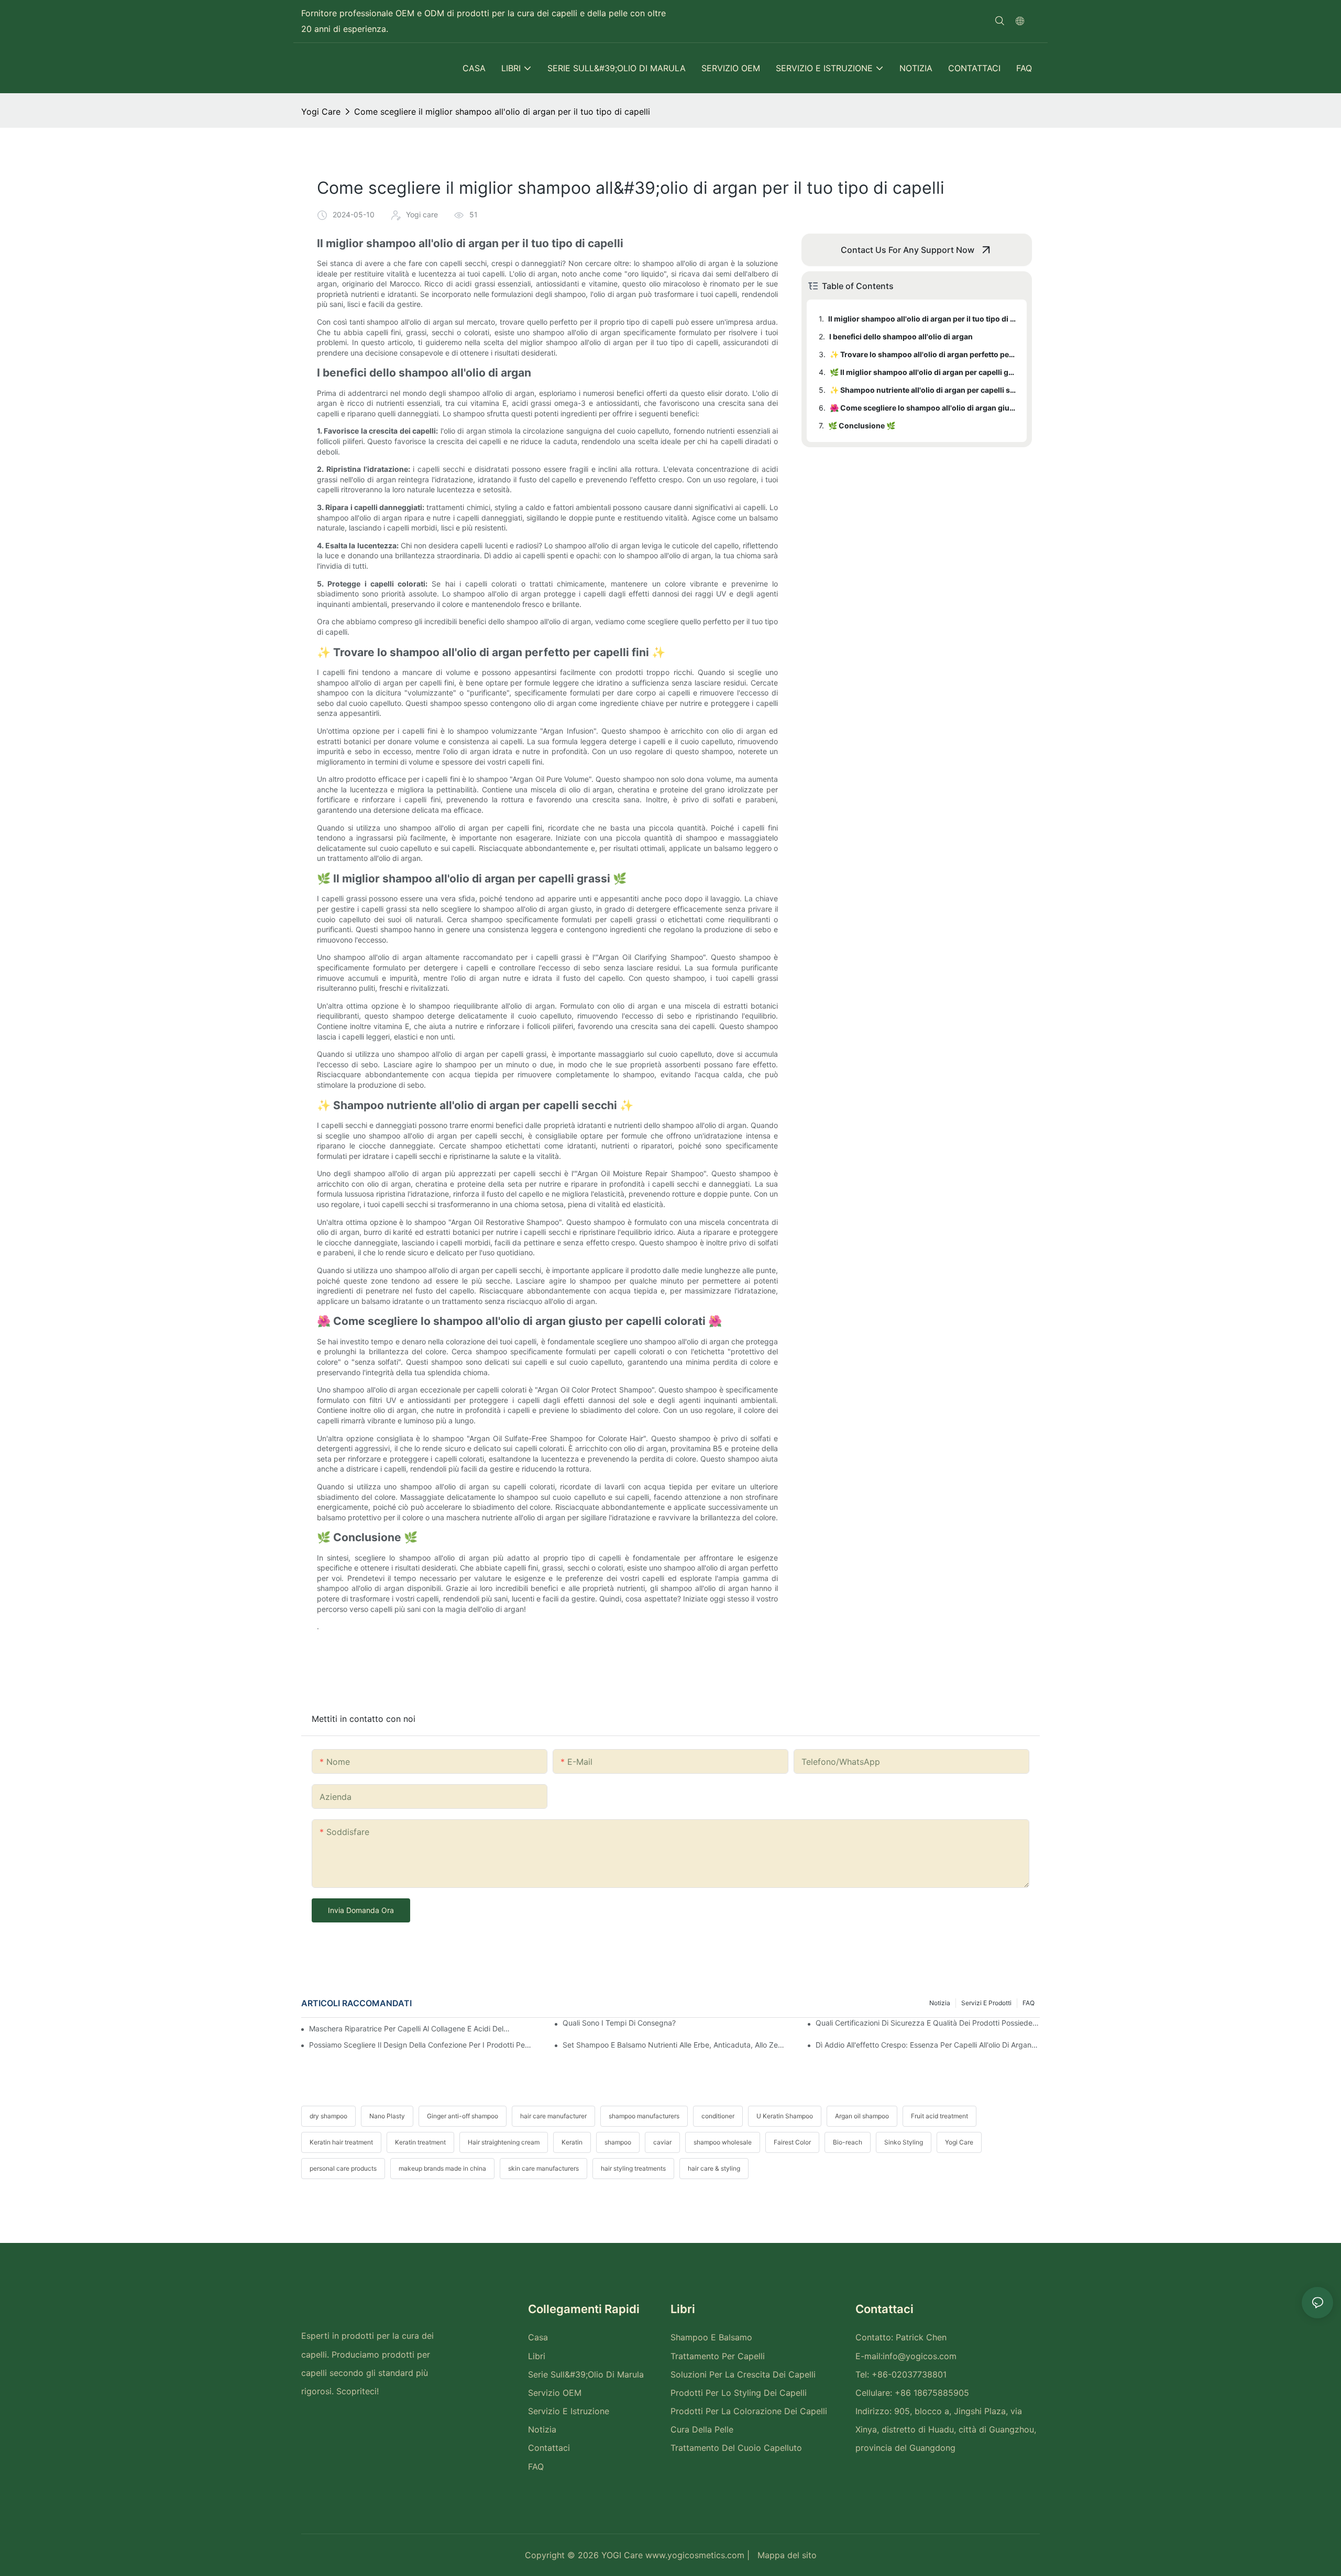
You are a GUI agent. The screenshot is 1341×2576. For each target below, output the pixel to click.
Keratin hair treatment (341, 2142)
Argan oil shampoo (862, 2116)
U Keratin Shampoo (785, 2116)
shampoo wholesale (723, 2142)
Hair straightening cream (504, 2142)
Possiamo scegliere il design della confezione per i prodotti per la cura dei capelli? (421, 2045)
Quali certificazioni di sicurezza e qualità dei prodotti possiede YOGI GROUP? (928, 2023)
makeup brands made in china (442, 2168)
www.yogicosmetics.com (694, 2555)
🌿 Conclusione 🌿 (862, 425)
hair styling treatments (633, 2168)
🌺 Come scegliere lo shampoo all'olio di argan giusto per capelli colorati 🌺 (923, 408)
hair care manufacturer (553, 2116)
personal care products (343, 2168)
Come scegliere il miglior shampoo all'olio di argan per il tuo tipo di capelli (502, 112)
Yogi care (321, 112)
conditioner (718, 2116)
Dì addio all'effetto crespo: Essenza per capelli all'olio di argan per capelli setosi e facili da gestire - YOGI (928, 2045)
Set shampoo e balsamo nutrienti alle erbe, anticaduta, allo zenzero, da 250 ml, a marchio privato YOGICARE (675, 2045)
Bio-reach (848, 2142)
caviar (662, 2142)
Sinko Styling (904, 2142)
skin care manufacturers (543, 2168)
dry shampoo (328, 2116)
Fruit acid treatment (939, 2116)
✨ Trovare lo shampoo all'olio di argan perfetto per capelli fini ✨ (923, 354)
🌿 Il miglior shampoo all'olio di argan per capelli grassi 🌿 (923, 372)
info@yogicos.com (920, 2356)
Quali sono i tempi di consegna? (619, 2023)
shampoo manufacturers (644, 2116)
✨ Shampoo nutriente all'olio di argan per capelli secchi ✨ (923, 390)
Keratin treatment (420, 2142)
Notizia (940, 2003)
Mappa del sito (786, 2555)
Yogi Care (959, 2142)
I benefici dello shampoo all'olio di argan (901, 336)
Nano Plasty (387, 2116)
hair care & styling (714, 2168)
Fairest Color (792, 2142)
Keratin (572, 2142)
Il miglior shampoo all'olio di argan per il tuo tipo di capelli (922, 319)
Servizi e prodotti (986, 2003)
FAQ (1029, 2003)
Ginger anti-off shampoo (463, 2116)
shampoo (618, 2142)
